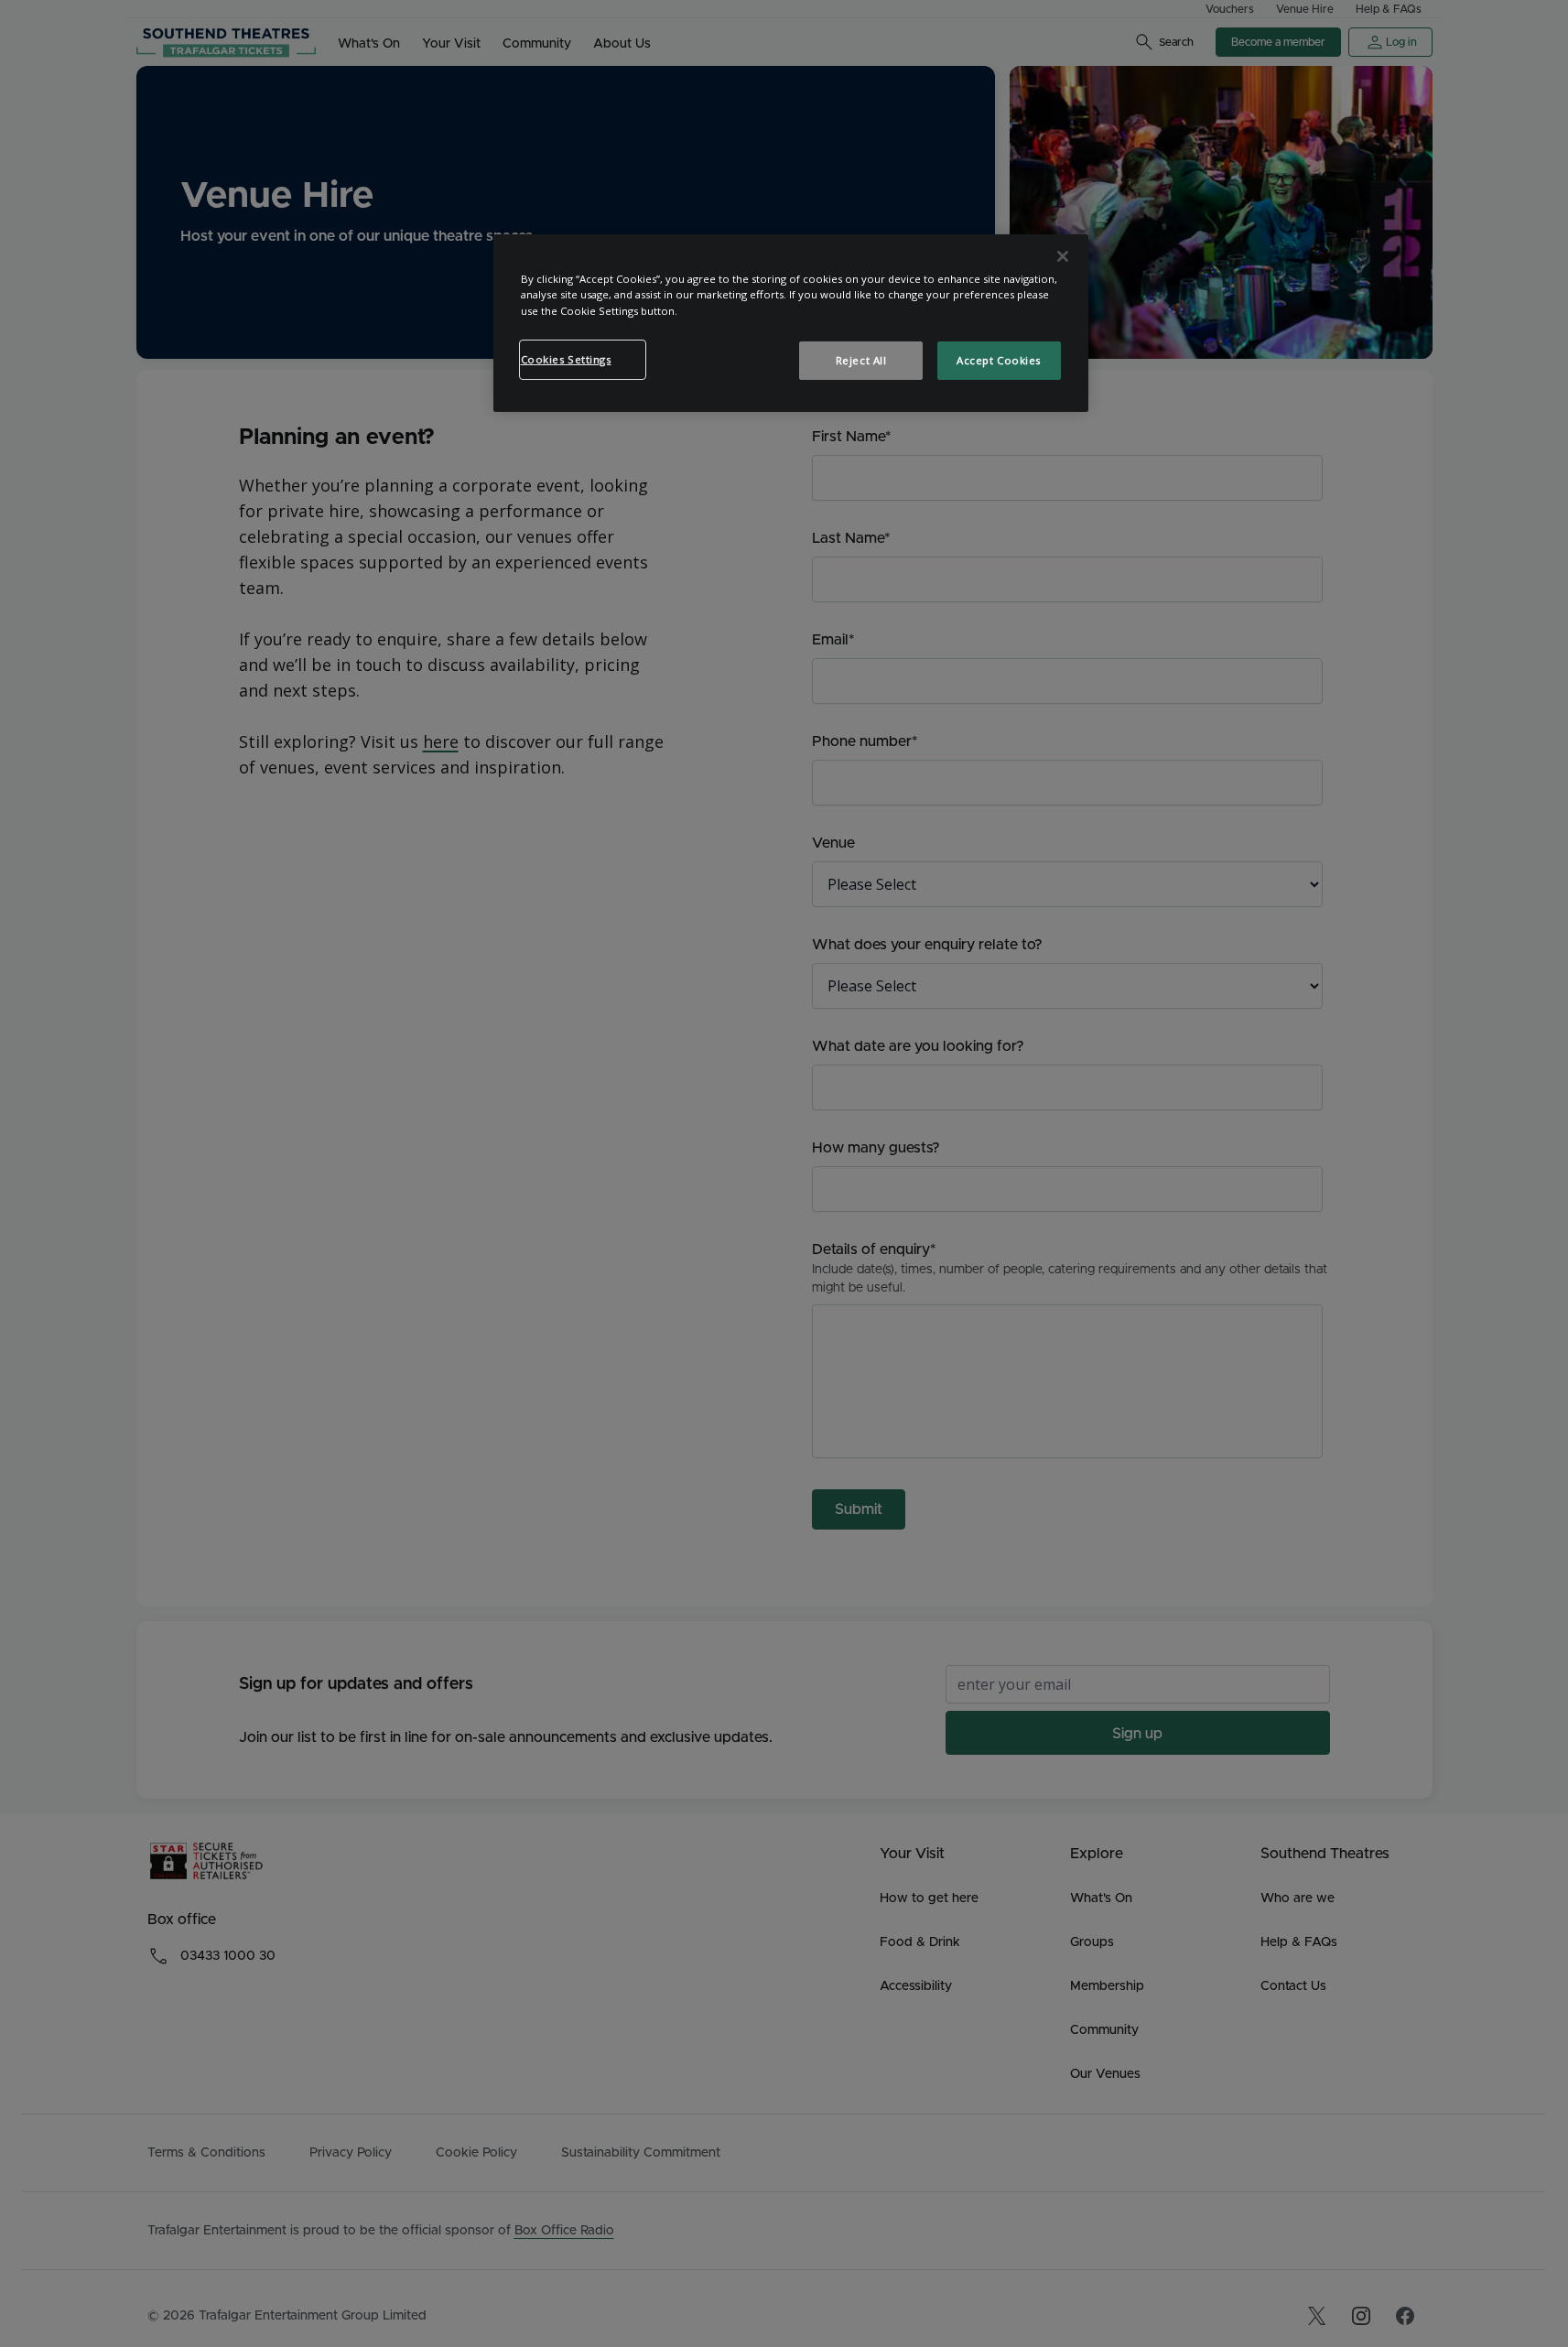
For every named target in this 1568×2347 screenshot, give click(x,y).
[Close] (1063, 256)
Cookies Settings (566, 359)
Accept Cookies (999, 360)
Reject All (861, 360)
